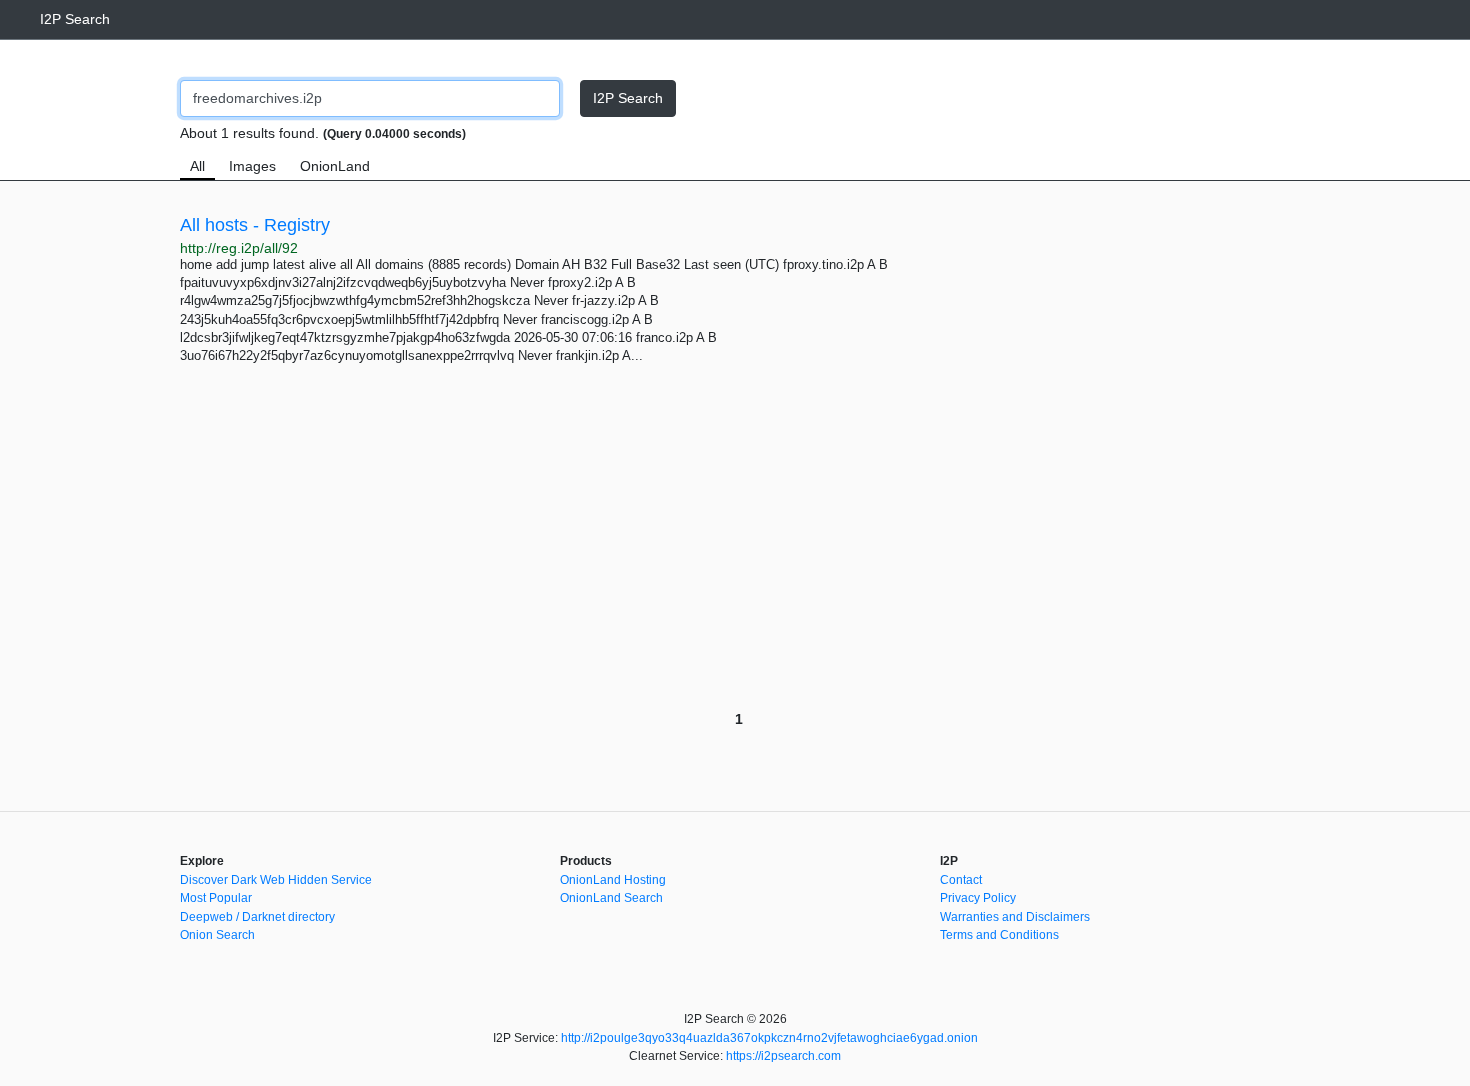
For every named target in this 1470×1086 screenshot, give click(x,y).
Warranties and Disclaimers (1015, 917)
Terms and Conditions (999, 935)
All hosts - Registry (255, 225)
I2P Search (75, 19)
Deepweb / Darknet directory (257, 917)
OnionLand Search (611, 898)
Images (252, 166)
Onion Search (217, 935)
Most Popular (216, 898)
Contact (961, 880)
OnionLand (335, 166)
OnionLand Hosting (613, 880)
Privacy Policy (978, 898)
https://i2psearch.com (783, 1056)
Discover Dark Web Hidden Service (276, 880)
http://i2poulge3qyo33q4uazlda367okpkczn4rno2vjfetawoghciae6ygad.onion (769, 1038)
